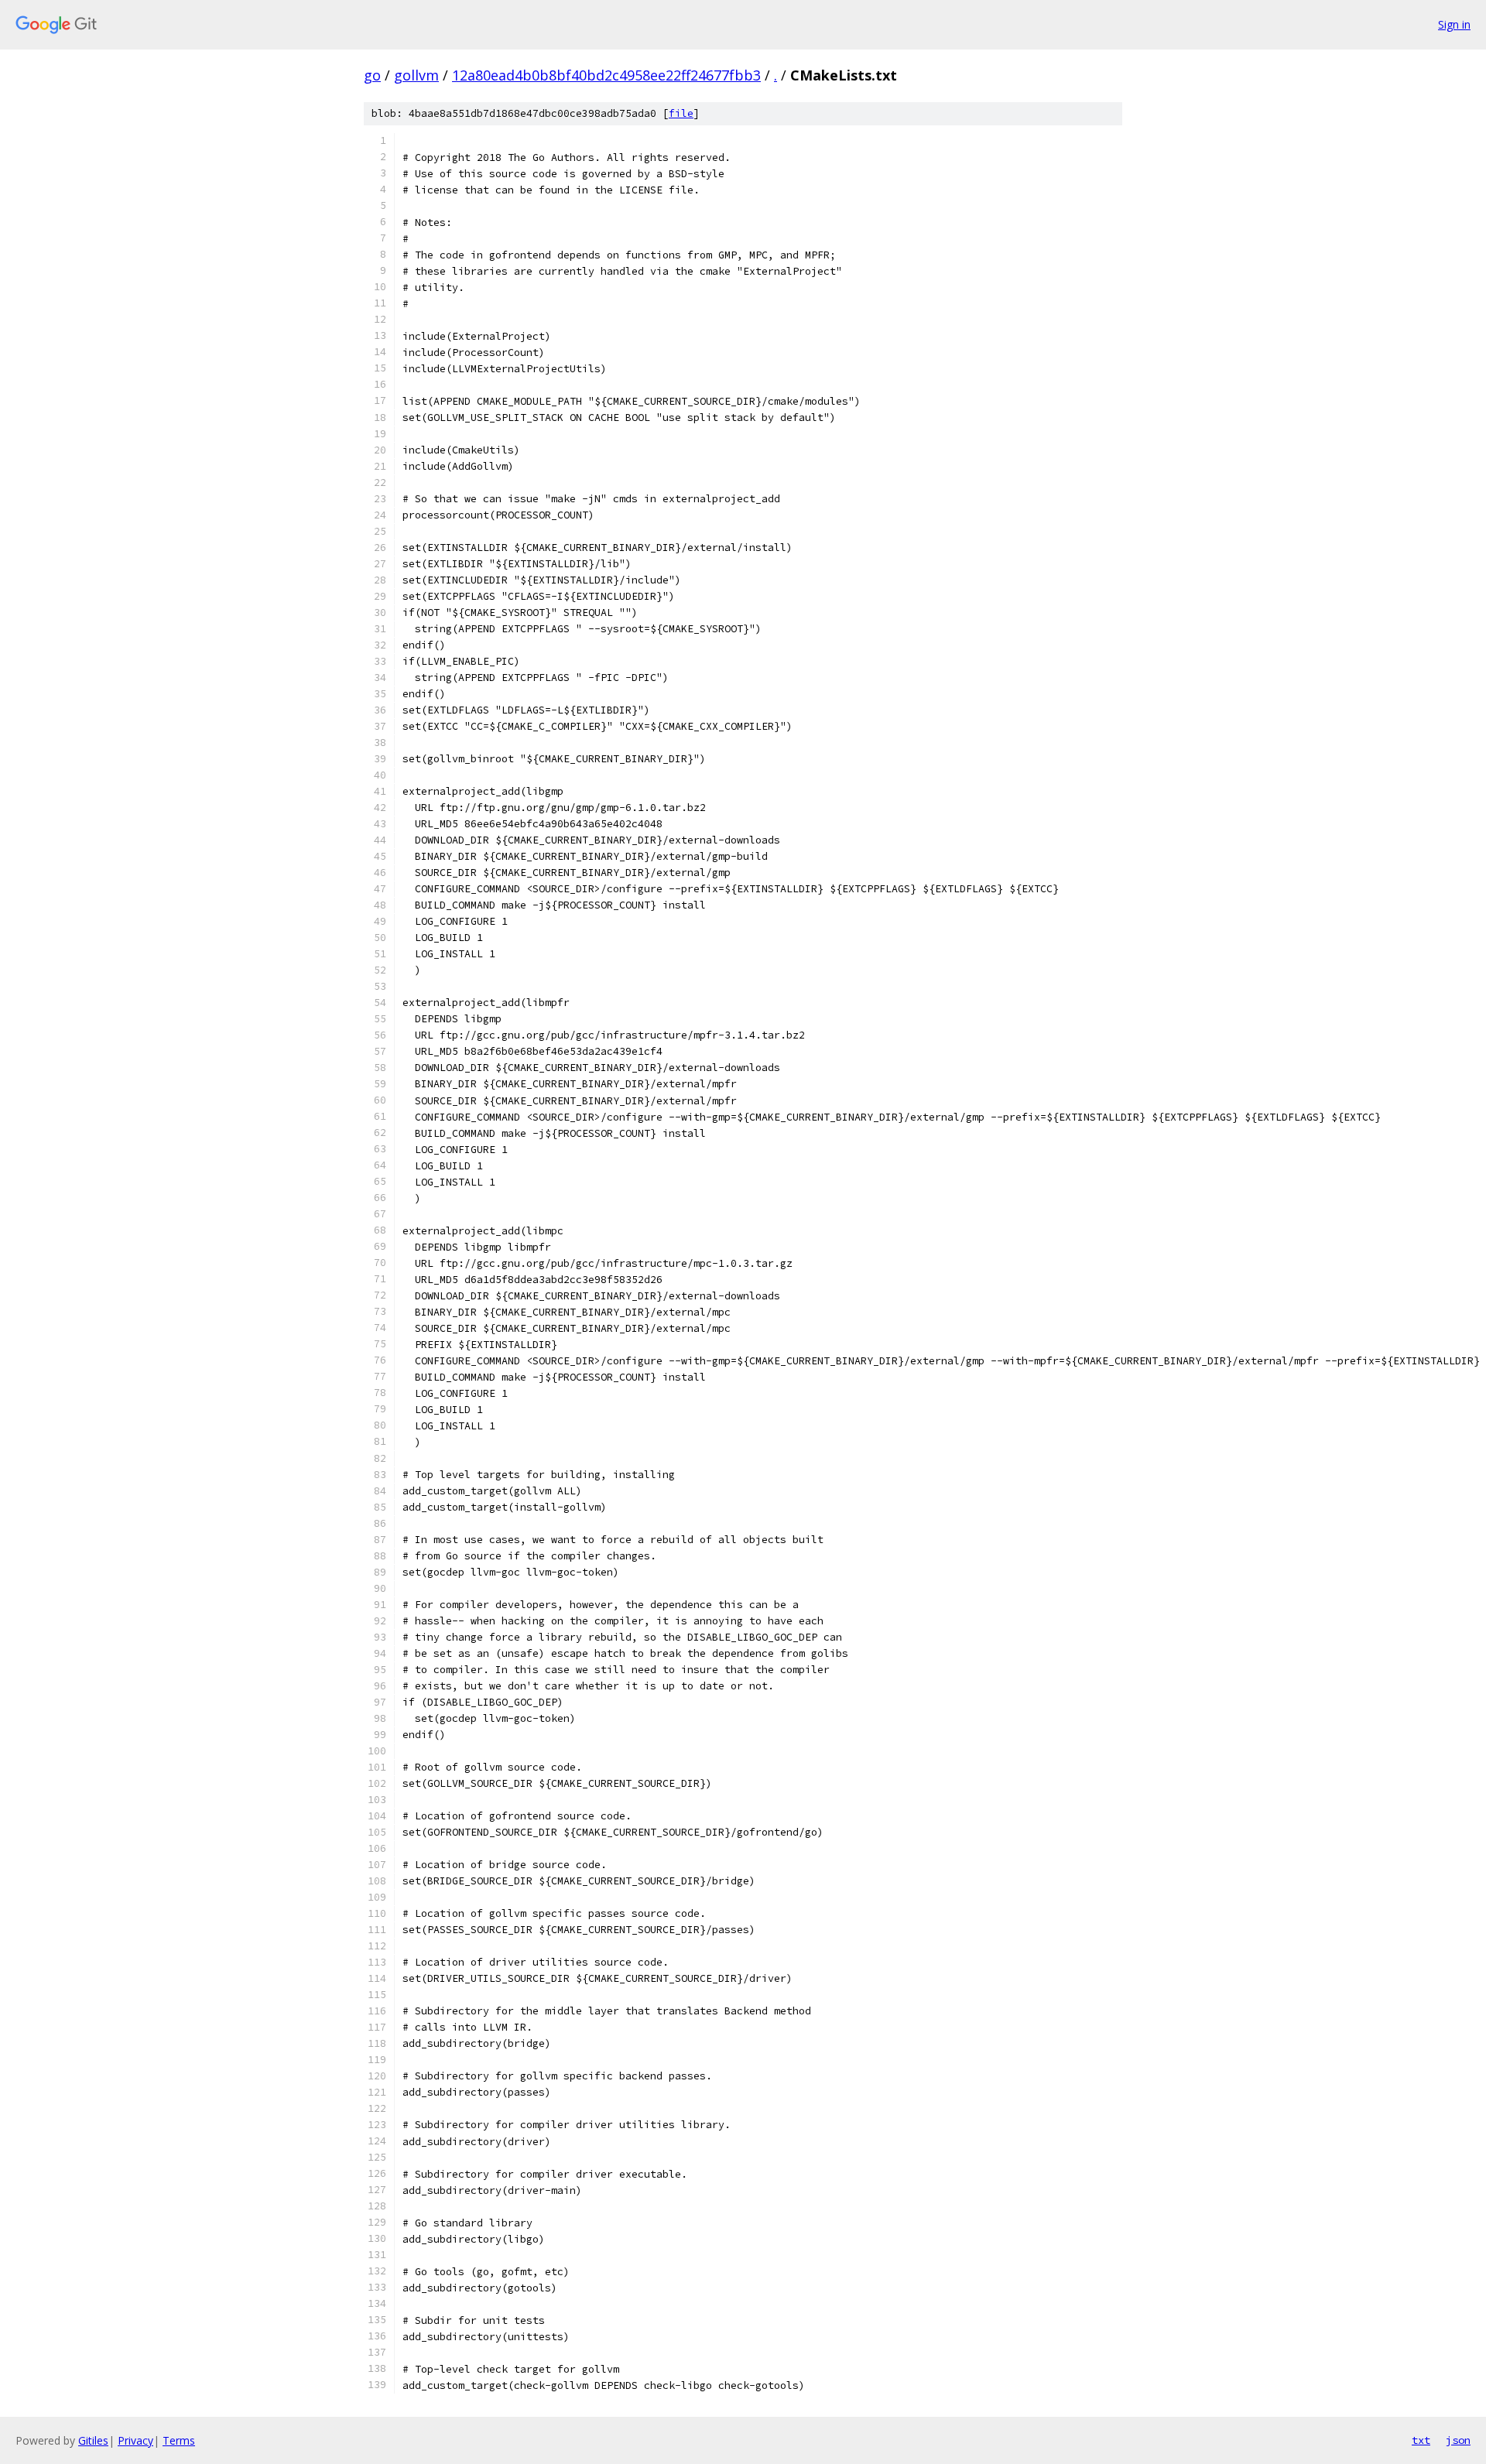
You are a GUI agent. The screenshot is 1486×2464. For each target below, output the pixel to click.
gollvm (416, 75)
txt (1421, 2440)
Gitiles (93, 2440)
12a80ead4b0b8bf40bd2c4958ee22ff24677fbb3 (606, 75)
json (1458, 2440)
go (372, 75)
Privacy (135, 2440)
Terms (179, 2440)
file (681, 113)
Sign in (1454, 24)
